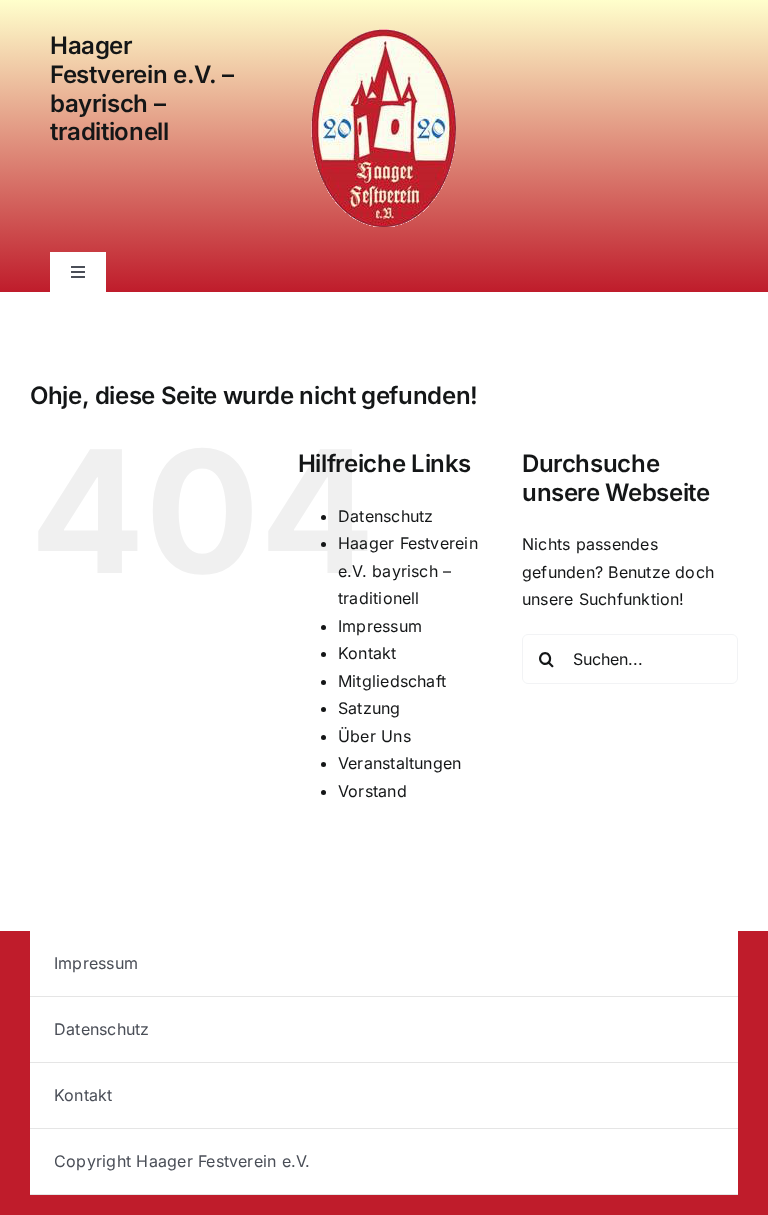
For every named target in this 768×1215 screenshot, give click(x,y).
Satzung (369, 708)
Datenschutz (386, 516)
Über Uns (374, 736)
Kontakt (367, 653)
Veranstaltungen (400, 763)
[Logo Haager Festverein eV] (384, 33)
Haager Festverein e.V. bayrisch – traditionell (408, 570)
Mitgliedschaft (392, 681)
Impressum (380, 626)
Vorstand (372, 791)
